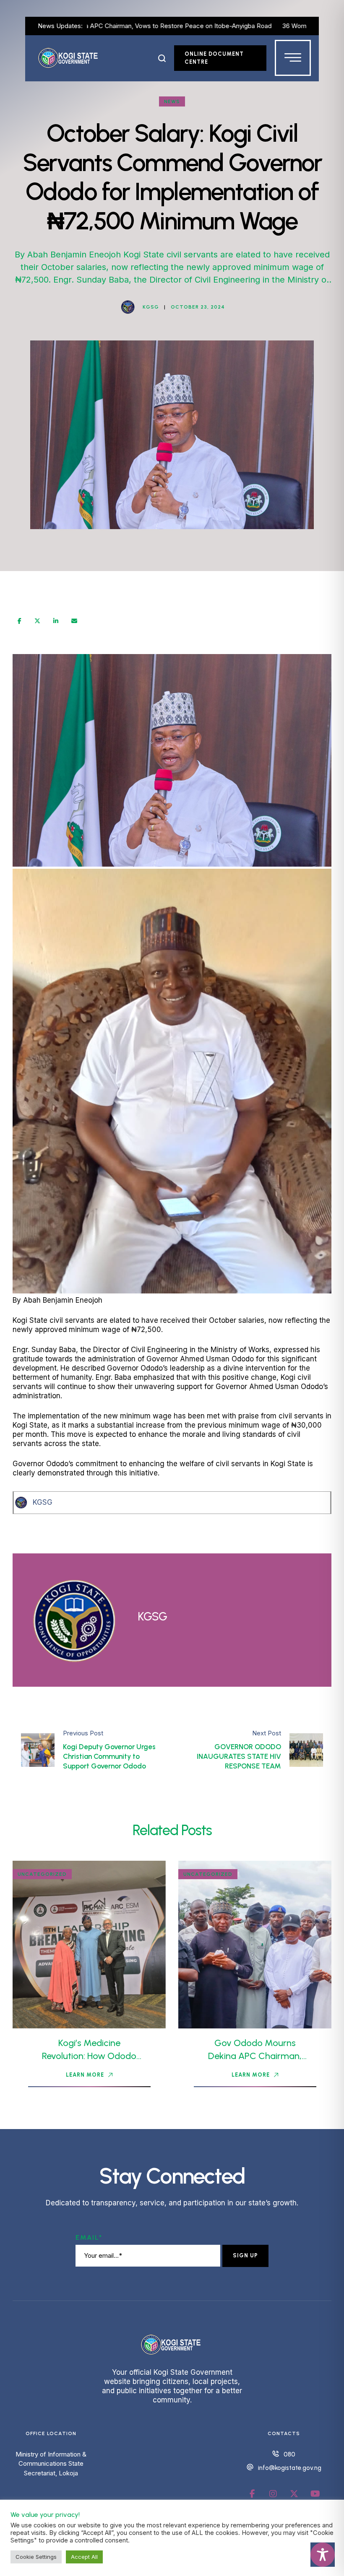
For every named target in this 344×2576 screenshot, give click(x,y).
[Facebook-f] (252, 2494)
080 (289, 2454)
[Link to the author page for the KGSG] (128, 307)
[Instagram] (273, 2494)
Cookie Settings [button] (36, 2557)
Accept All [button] (84, 2557)
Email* (89, 2237)
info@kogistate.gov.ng (290, 2468)
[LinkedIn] (56, 621)
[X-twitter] (294, 2494)
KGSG (43, 1502)
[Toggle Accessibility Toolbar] (323, 2555)
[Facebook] (20, 621)
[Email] (74, 621)
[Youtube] (315, 2494)
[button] (162, 58)
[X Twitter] (37, 621)
